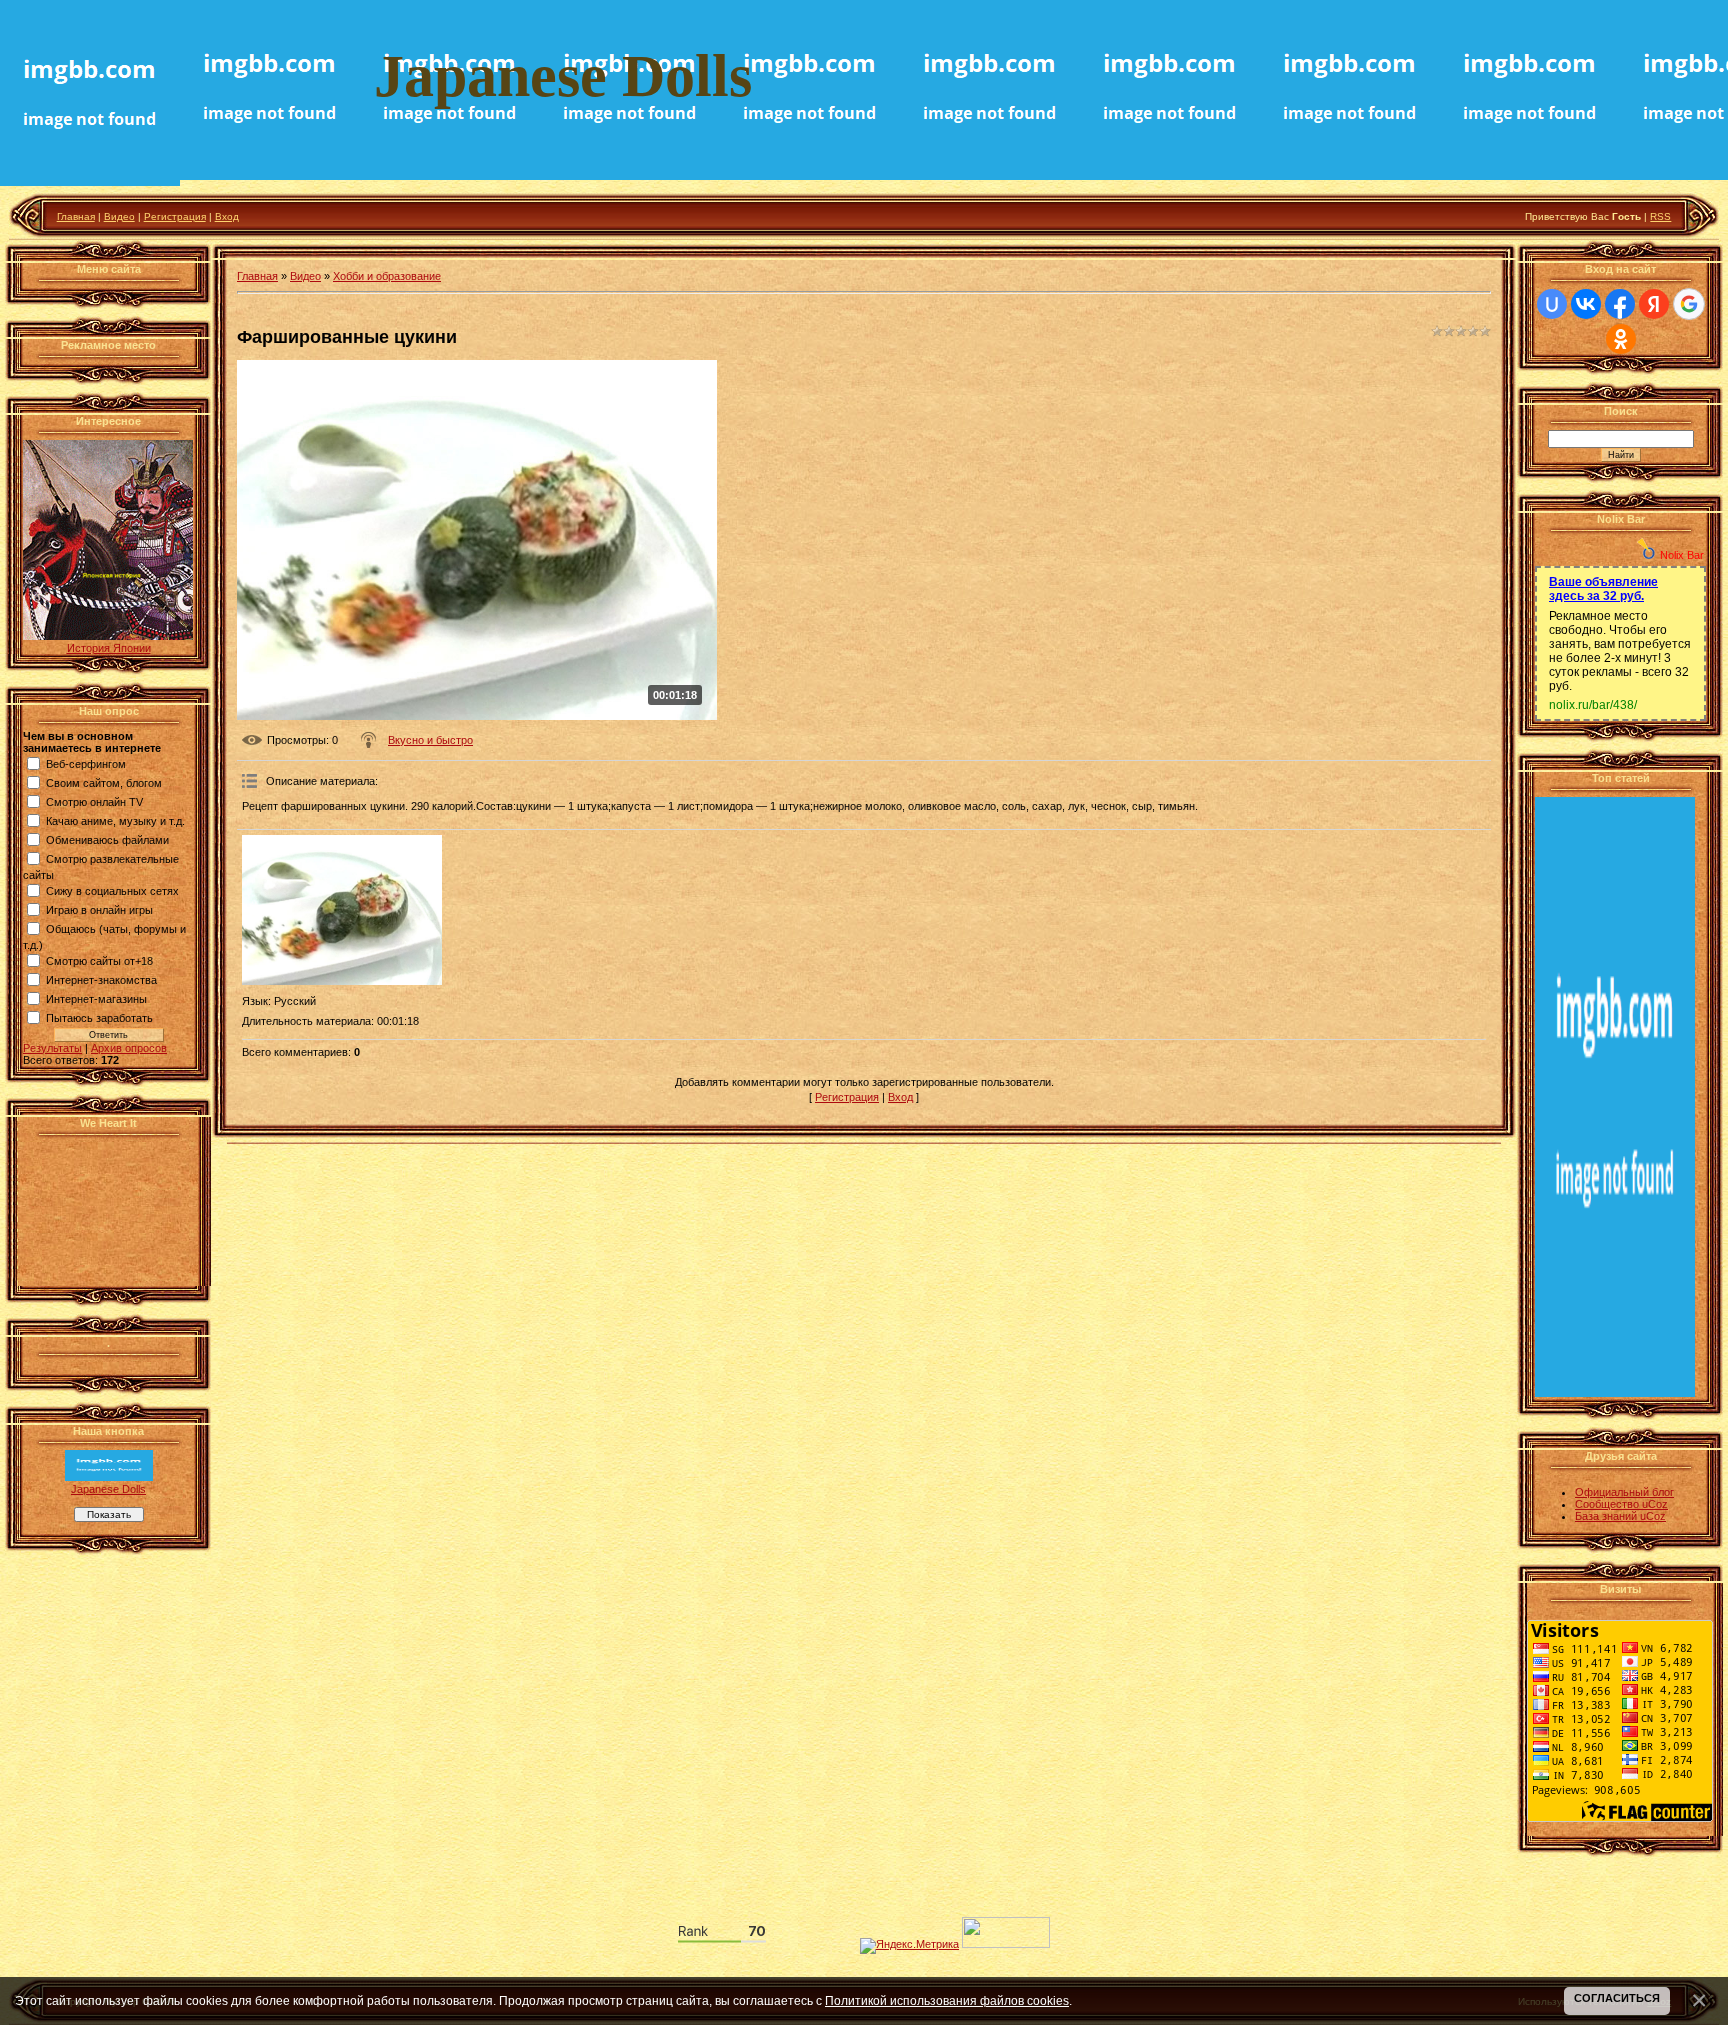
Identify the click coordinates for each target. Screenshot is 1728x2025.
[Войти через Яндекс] (1654, 304)
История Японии (109, 648)
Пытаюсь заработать (99, 1018)
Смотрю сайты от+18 (99, 961)
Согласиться (1617, 1998)
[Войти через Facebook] (1620, 304)
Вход (227, 216)
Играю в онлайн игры (99, 910)
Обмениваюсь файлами (107, 840)
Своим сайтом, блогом (104, 783)
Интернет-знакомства (101, 980)
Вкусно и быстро (430, 740)
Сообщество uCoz (1621, 1504)
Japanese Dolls (108, 1489)
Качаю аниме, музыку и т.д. (115, 821)
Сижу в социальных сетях (112, 891)
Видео (119, 216)
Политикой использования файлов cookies (947, 2000)
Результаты (52, 1048)
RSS (1660, 216)
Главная (76, 216)
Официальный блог (1624, 1492)
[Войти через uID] (1552, 304)
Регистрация (175, 216)
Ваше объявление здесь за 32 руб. (1603, 589)
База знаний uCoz (1620, 1516)
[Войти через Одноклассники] (1621, 339)
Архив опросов (129, 1048)
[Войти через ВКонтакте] (1586, 304)
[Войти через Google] (1689, 304)
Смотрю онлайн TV (94, 802)
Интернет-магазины (96, 999)
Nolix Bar (1682, 555)
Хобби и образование (387, 276)
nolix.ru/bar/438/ (1593, 705)
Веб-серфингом (86, 764)
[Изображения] (342, 910)
